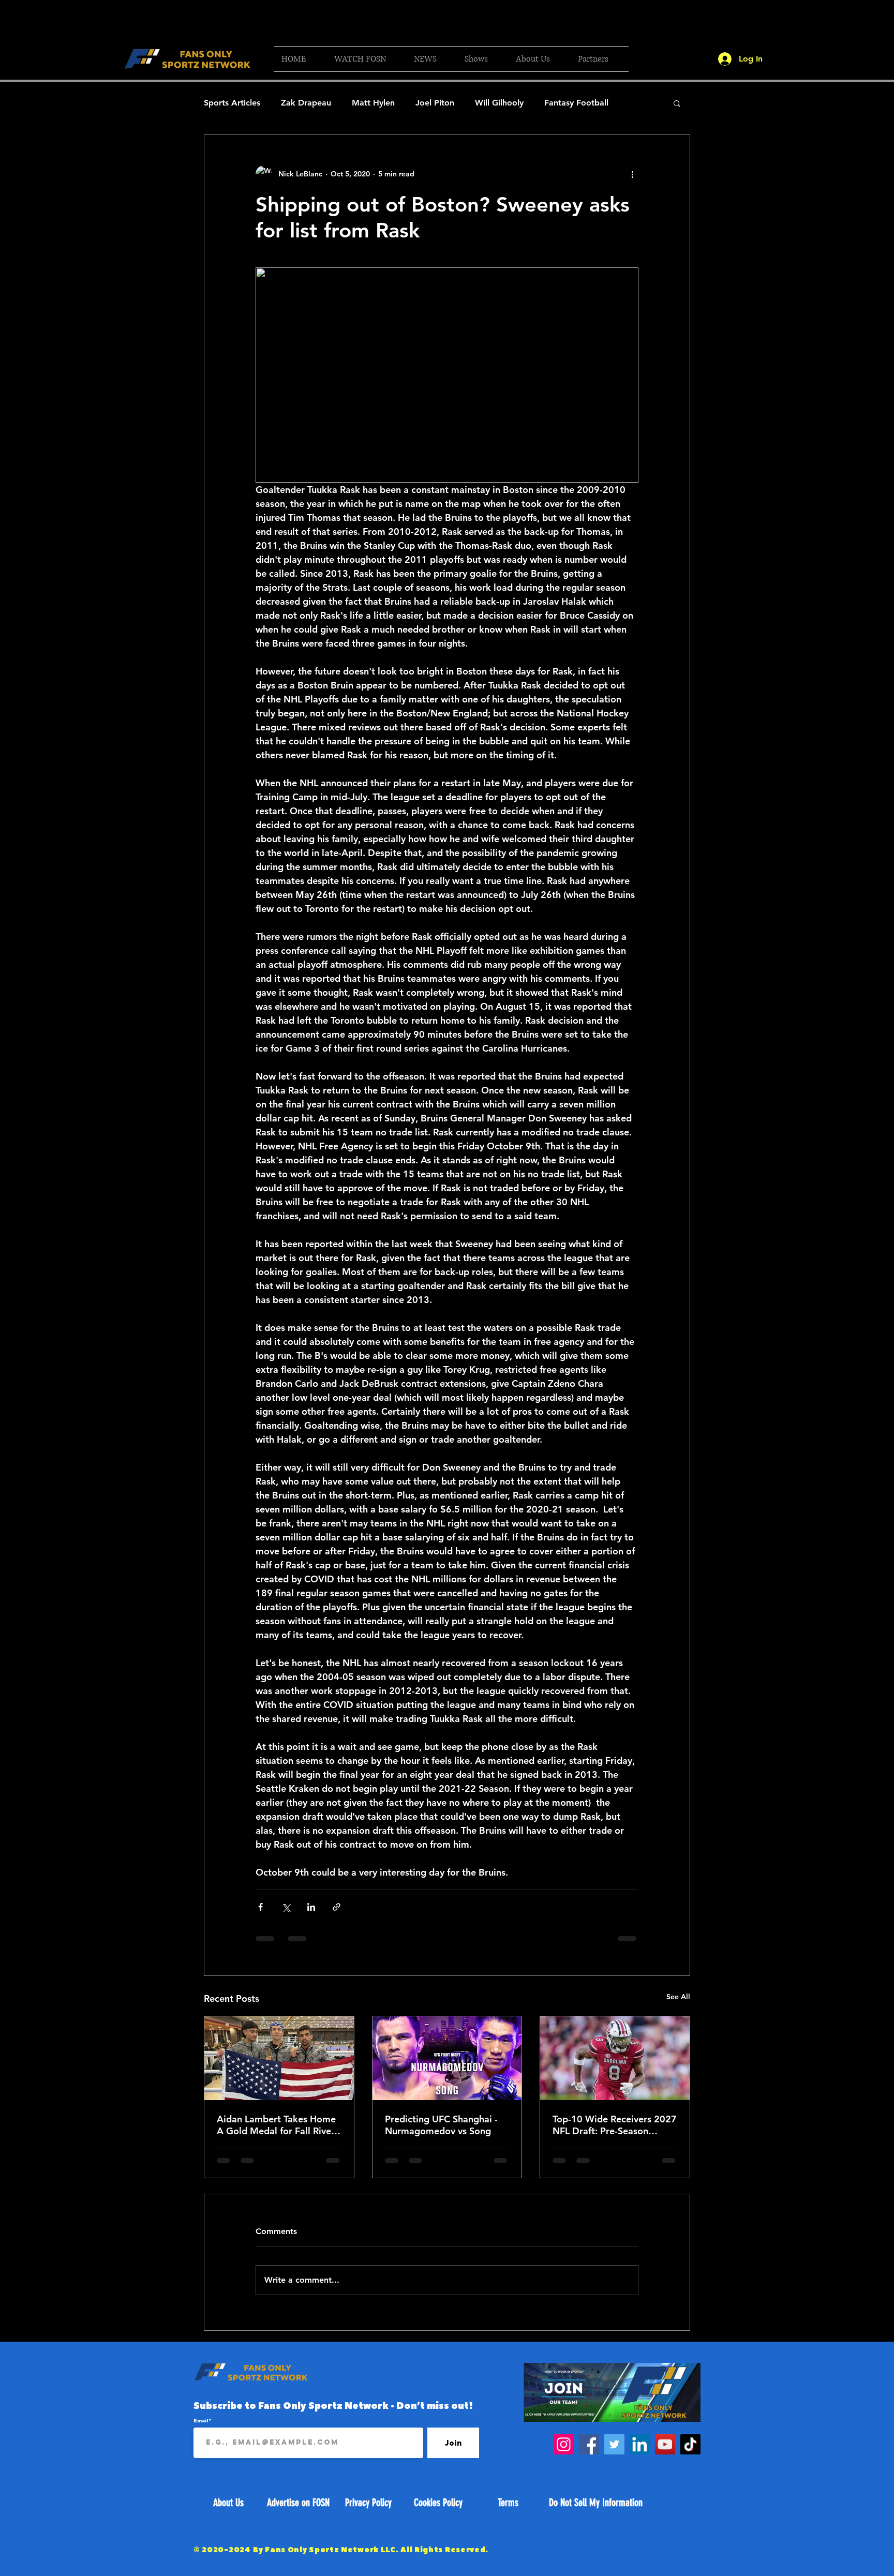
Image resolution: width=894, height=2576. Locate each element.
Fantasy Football (576, 103)
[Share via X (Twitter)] (286, 1907)
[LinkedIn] (640, 2444)
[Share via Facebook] (260, 1907)
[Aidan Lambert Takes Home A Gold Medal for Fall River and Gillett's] (279, 2058)
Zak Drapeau (306, 103)
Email (201, 2420)
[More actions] (632, 174)
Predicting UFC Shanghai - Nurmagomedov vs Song (441, 2125)
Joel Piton (435, 103)
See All (678, 1997)
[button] (366, 59)
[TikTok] (690, 2444)
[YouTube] (665, 2444)
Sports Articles (232, 103)
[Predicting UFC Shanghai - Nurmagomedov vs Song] (447, 2058)
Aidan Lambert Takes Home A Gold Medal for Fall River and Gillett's (276, 2125)
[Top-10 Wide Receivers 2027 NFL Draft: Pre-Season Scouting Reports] (615, 2058)
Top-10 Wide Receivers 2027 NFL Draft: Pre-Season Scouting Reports (615, 2125)
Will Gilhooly (499, 103)
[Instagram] (564, 2444)
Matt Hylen (373, 103)
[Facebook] (589, 2444)
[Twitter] (614, 2444)
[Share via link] (337, 1907)
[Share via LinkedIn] (311, 1907)
